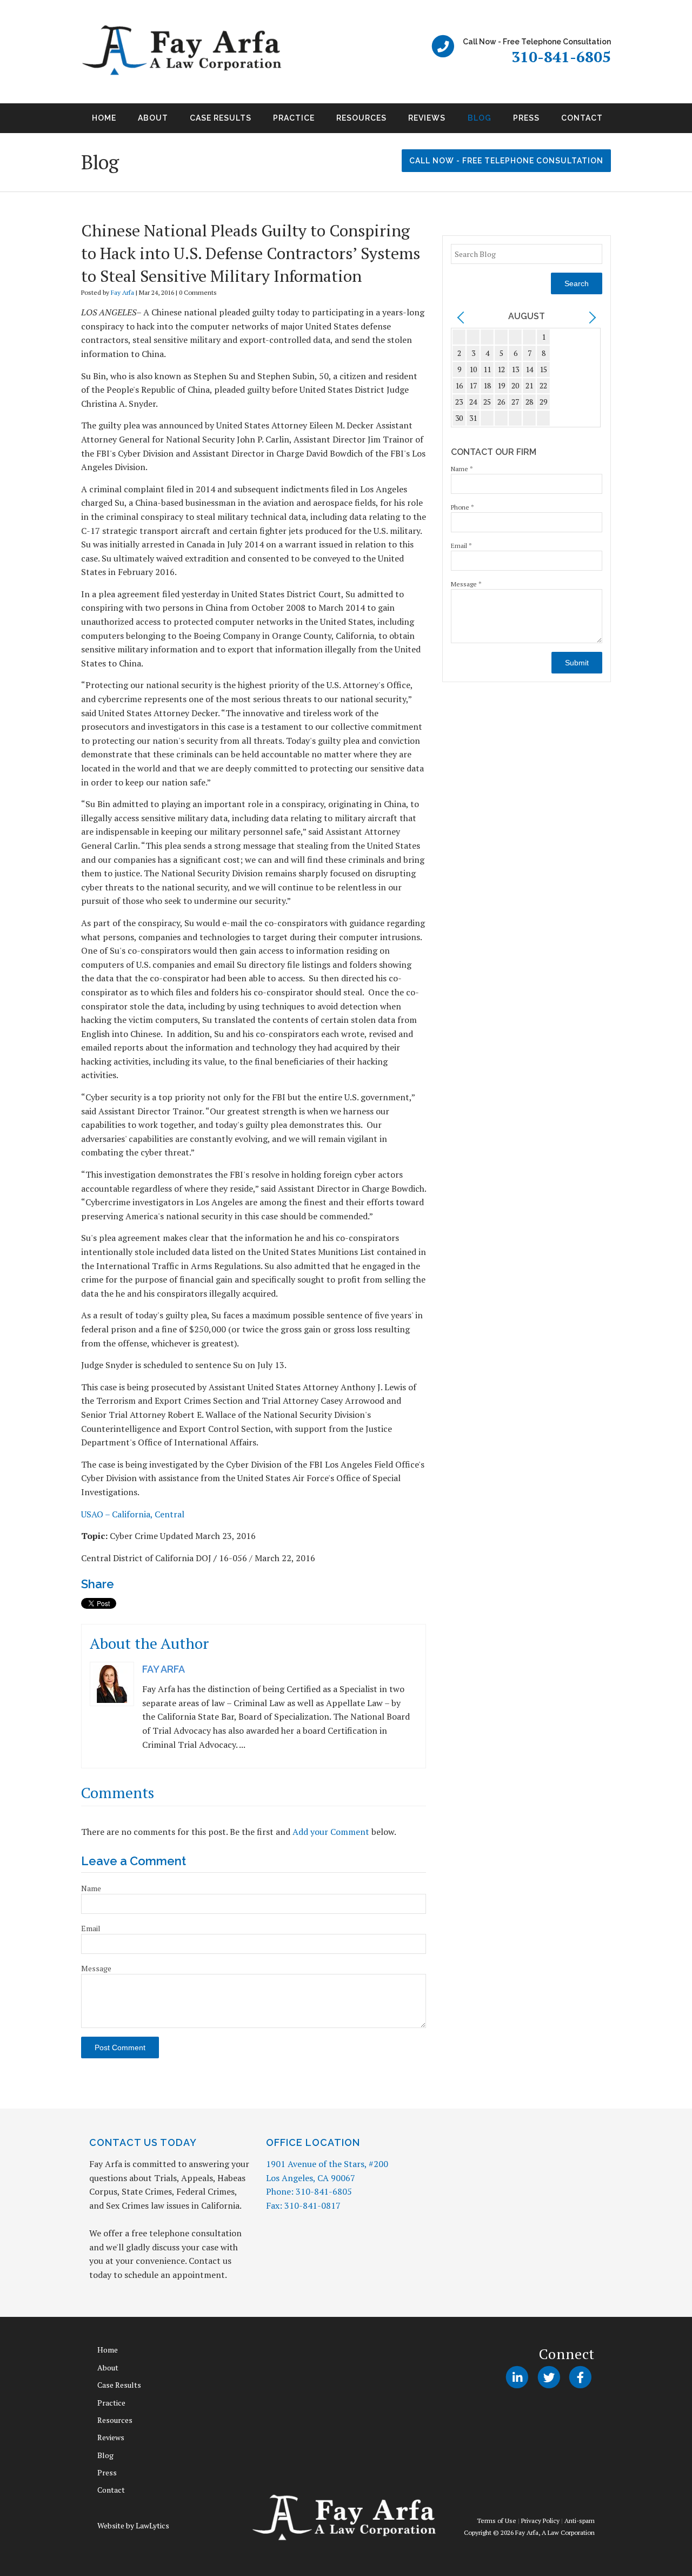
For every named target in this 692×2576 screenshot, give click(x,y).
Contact (582, 118)
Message (96, 1968)
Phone (463, 507)
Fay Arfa (122, 292)
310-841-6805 (561, 57)
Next (624, 122)
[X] (548, 2377)
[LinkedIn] (517, 2377)
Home (104, 118)
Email (91, 1928)
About (153, 118)
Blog (480, 118)
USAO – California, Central (133, 1514)
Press (526, 118)
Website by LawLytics (133, 2525)
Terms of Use (497, 2521)
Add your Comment (331, 1832)
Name (91, 1888)
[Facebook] (580, 2377)
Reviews (427, 118)
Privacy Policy (540, 2521)
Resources (361, 118)
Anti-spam (580, 2521)
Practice (294, 118)
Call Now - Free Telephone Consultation (506, 161)
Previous (68, 122)
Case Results (221, 118)
